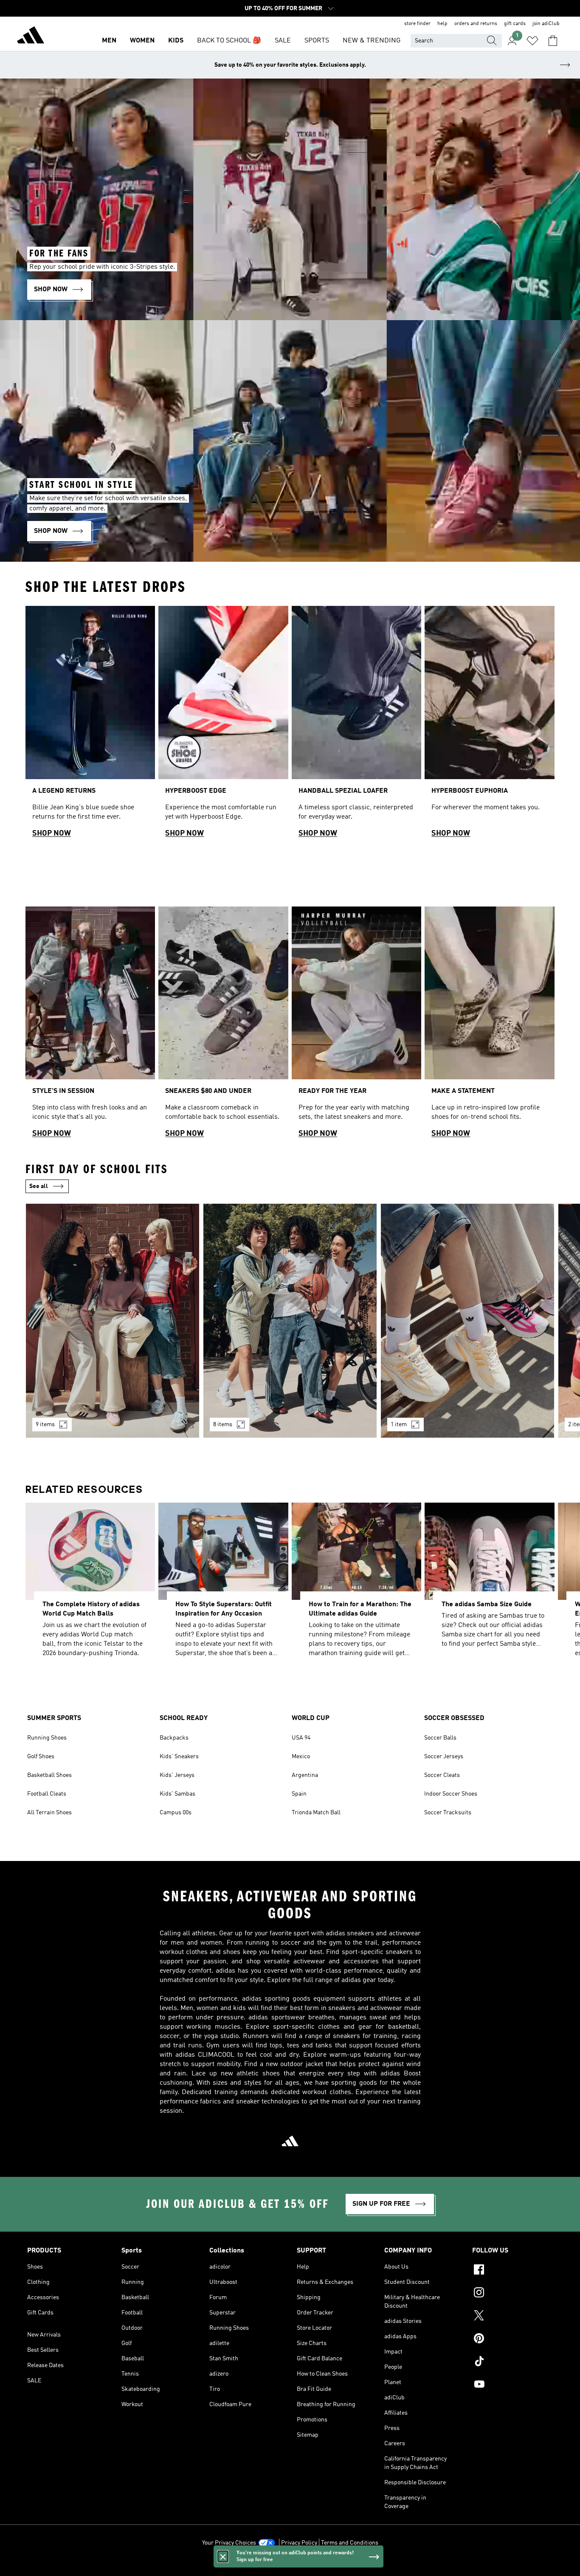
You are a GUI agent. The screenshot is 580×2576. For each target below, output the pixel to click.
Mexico (301, 1757)
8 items (223, 1425)
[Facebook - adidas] (512, 2271)
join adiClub (546, 24)
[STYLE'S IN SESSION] (90, 1026)
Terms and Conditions (350, 2543)
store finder (417, 24)
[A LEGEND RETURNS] (90, 725)
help (442, 24)
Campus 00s (176, 1813)
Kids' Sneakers (179, 1757)
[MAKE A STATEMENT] (489, 1026)
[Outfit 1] (113, 1321)
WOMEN (142, 41)
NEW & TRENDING (372, 41)
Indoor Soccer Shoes (451, 1794)
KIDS (176, 41)
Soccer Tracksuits (448, 1813)
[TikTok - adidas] (512, 2362)
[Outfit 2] (290, 1321)
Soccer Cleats (442, 1775)
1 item (399, 1425)
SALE (283, 41)
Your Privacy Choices (229, 2543)
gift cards (515, 24)
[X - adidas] (512, 2317)
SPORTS (317, 41)
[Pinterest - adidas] (512, 2340)
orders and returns (476, 24)
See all (39, 1186)
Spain (299, 1794)
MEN (109, 41)
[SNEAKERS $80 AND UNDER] (223, 1026)
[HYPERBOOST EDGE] (223, 725)
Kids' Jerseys (177, 1775)
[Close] (223, 2556)
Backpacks (174, 1738)
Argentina (305, 1775)
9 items (45, 1425)
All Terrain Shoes (49, 1813)
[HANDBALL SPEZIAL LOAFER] (356, 725)
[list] (290, 725)
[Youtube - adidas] (512, 2385)
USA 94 (301, 1738)
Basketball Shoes (49, 1775)
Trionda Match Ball (316, 1813)
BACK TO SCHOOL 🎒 (229, 41)
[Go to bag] (553, 41)
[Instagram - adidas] (512, 2294)
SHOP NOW (52, 833)
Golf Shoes (41, 1757)
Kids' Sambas (177, 1794)
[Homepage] (31, 37)
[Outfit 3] (467, 1321)
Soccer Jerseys (444, 1757)
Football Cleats (47, 1794)
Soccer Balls (440, 1738)
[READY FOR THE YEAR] (356, 1026)
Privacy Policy (299, 2543)
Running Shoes (47, 1738)
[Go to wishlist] (532, 41)
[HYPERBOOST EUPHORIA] (489, 725)
